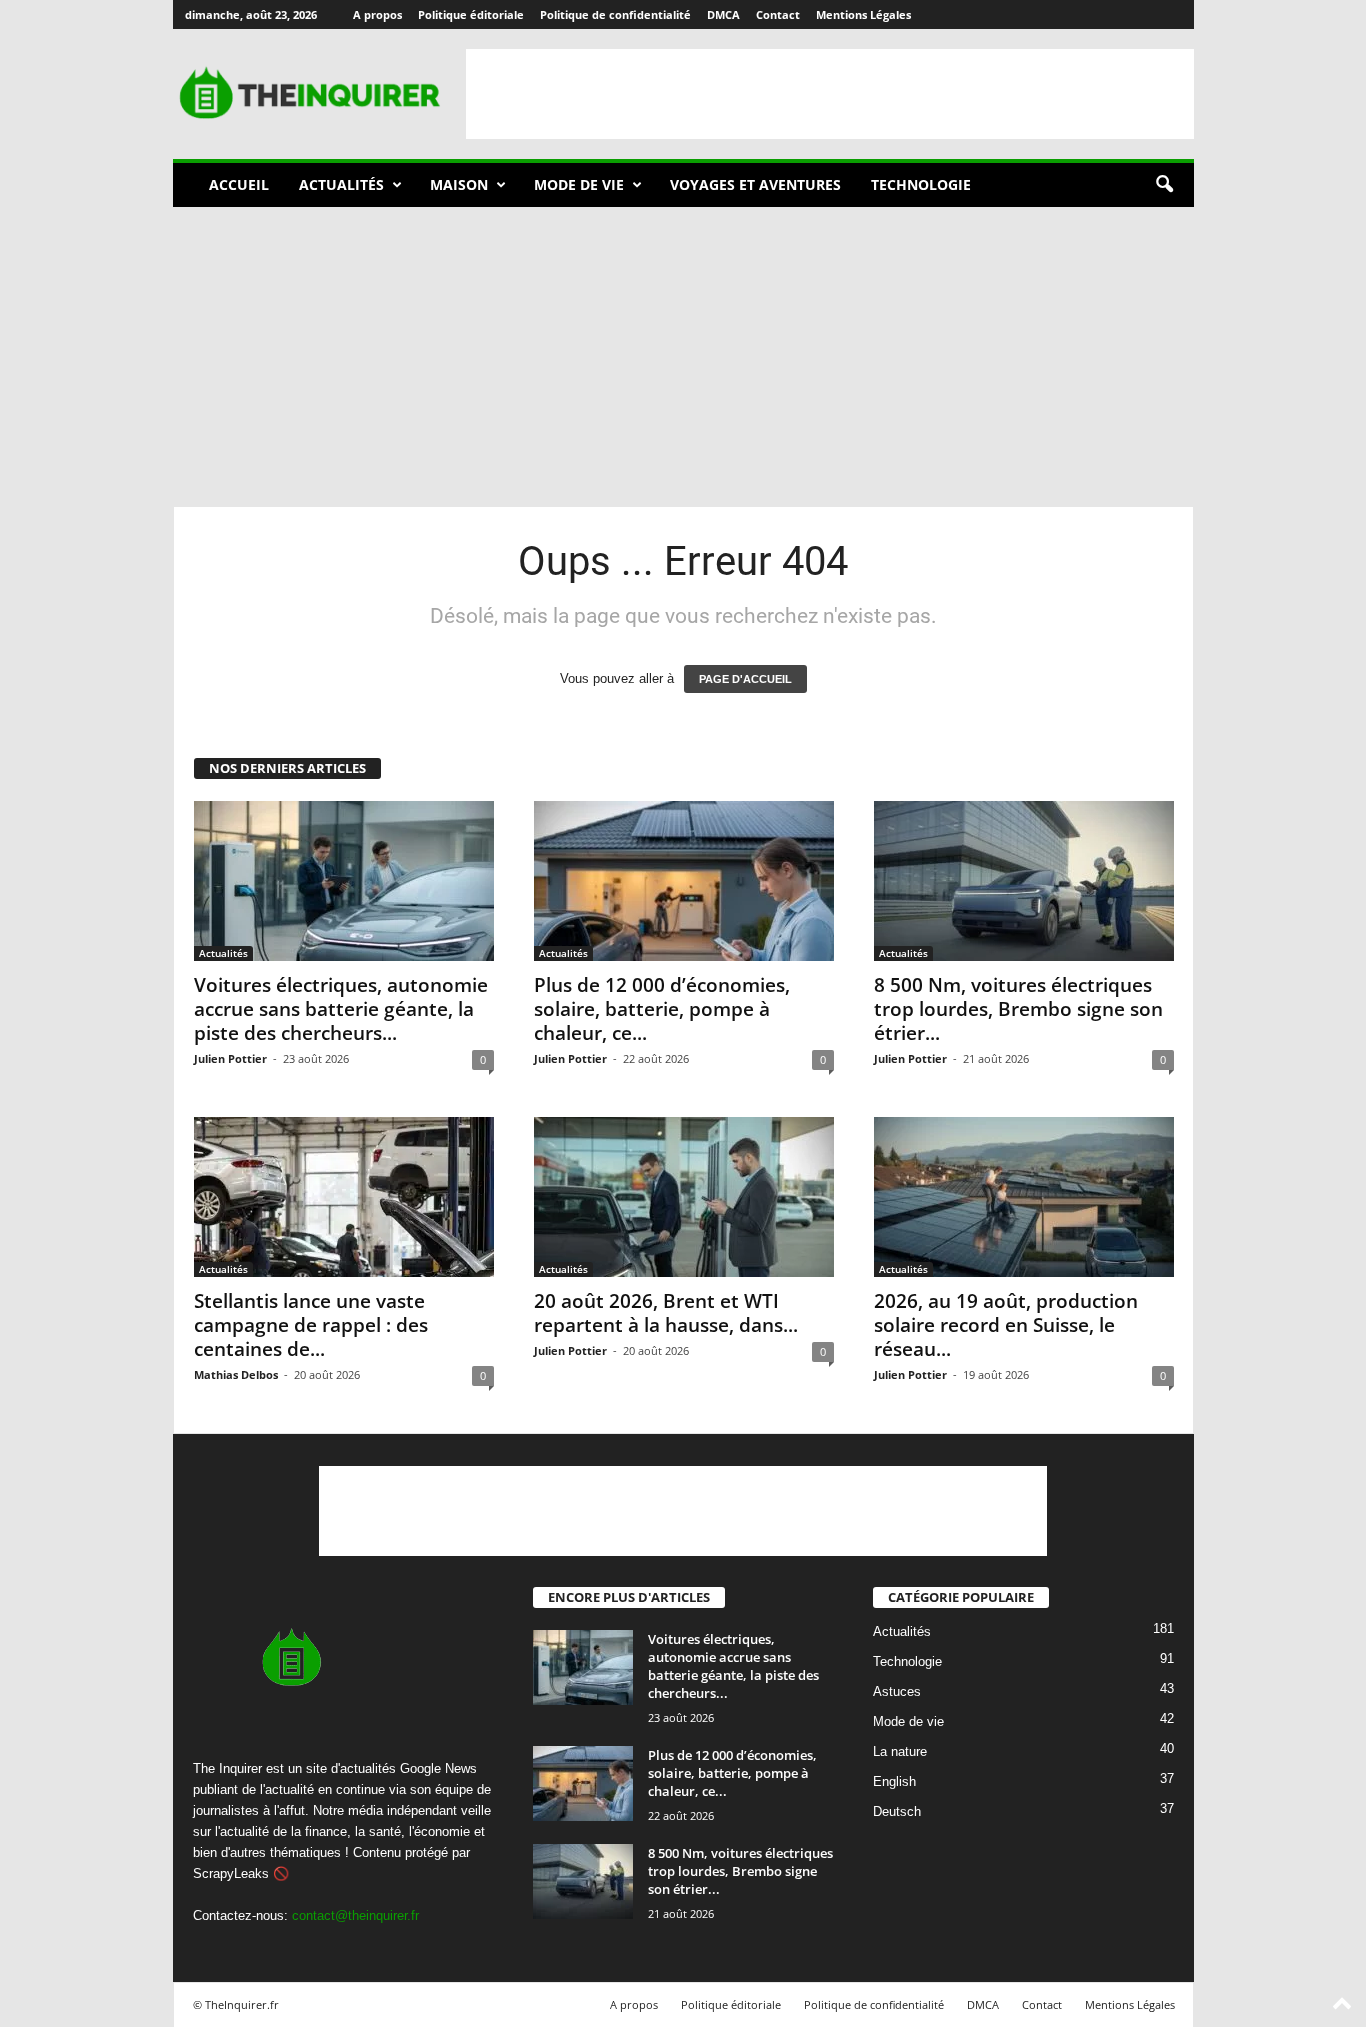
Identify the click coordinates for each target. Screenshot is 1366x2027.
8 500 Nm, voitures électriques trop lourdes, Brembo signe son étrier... (1018, 1009)
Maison (459, 184)
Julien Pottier (230, 1058)
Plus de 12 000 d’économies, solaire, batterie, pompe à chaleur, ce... (662, 1009)
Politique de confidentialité (615, 14)
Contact (778, 14)
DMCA (723, 14)
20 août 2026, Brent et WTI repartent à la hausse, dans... (666, 1313)
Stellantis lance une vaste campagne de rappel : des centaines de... (311, 1325)
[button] (1164, 185)
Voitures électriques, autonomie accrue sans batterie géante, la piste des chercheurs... (341, 1009)
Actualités (341, 184)
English (894, 1782)
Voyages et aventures (755, 184)
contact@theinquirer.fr (355, 1915)
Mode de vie (579, 184)
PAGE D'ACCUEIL (745, 679)
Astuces (897, 1692)
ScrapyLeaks (231, 1873)
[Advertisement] (830, 94)
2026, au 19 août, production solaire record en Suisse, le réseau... (1006, 1325)
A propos (377, 14)
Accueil (239, 184)
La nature (900, 1752)
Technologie (921, 184)
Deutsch (897, 1812)
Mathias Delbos (236, 1374)
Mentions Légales (863, 14)
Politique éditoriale (471, 14)
